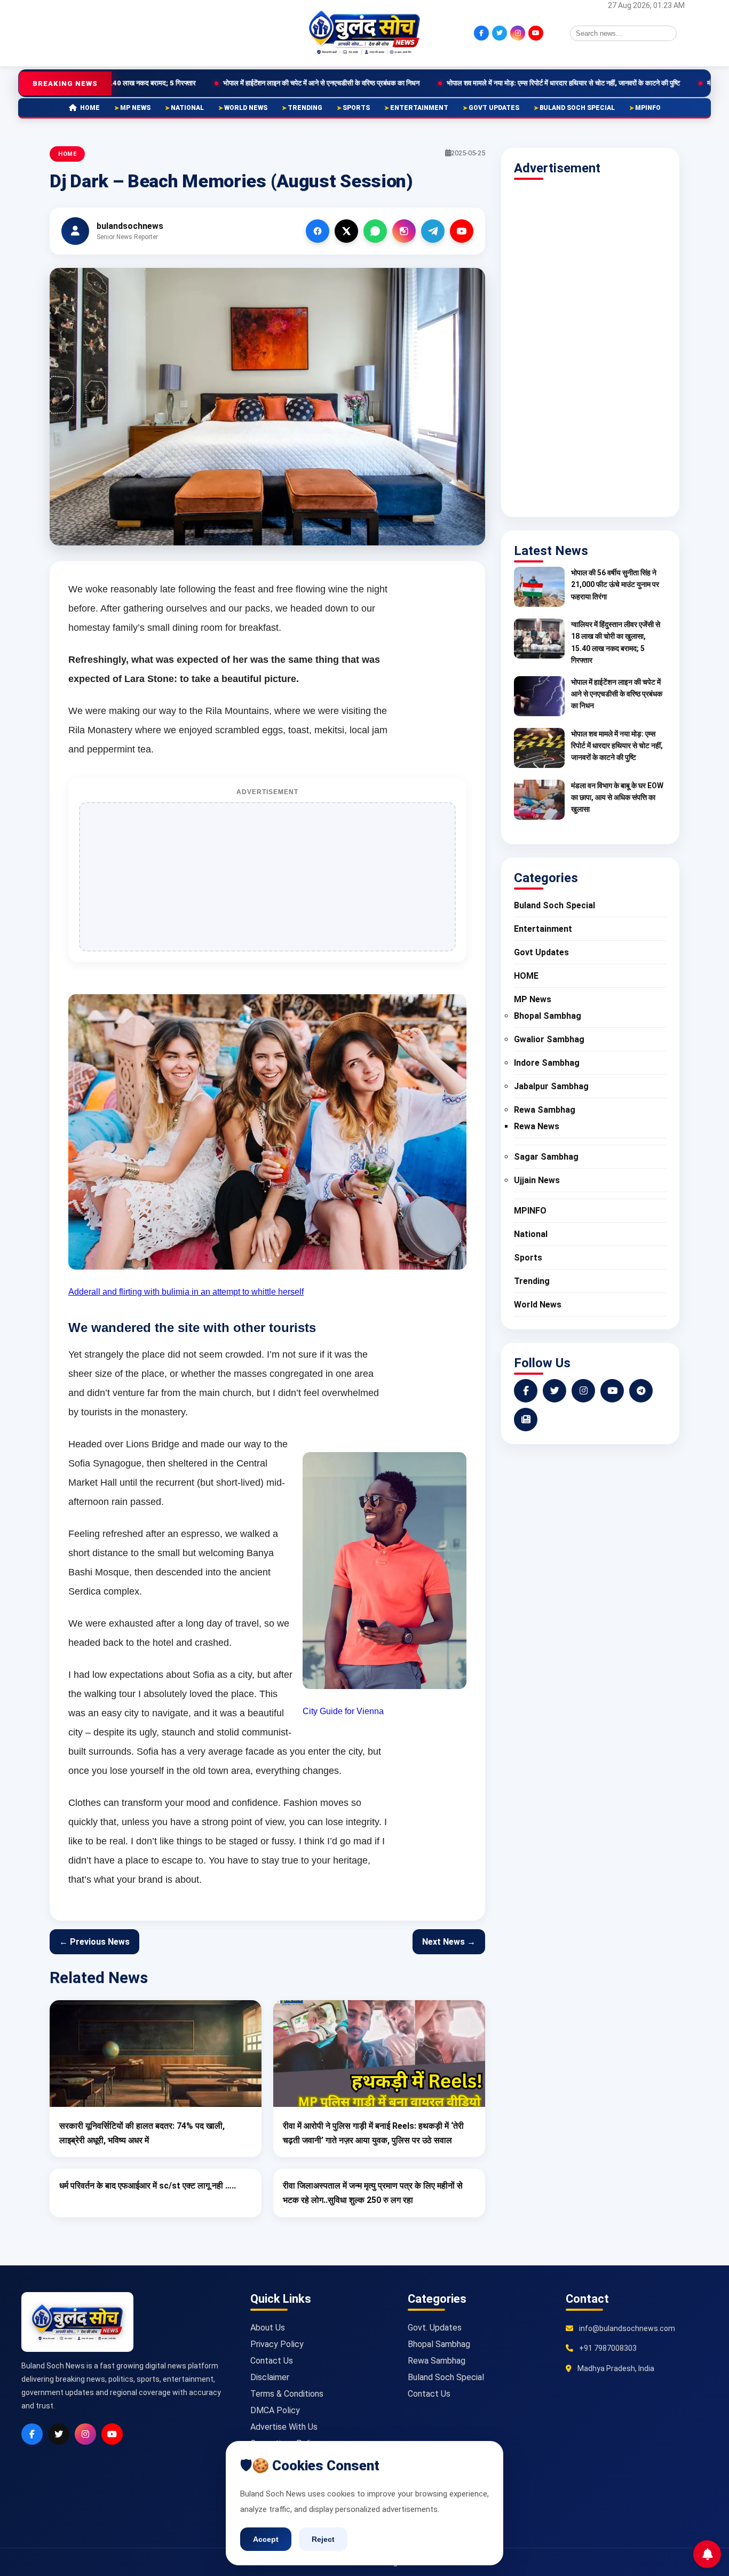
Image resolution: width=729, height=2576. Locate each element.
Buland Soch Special (577, 108)
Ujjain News (537, 1180)
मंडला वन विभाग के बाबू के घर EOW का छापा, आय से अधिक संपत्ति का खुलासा (617, 798)
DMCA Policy (275, 2410)
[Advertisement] (100, 32)
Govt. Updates (435, 2328)
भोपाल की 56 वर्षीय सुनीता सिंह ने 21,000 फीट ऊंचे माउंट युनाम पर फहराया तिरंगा (615, 585)
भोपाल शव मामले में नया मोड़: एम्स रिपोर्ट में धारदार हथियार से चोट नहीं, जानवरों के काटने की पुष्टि (433, 83)
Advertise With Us (284, 2427)
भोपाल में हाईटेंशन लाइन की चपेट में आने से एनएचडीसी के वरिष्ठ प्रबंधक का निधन (191, 83)
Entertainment (419, 108)
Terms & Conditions (287, 2394)
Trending (305, 108)
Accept (266, 2539)
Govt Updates (494, 108)
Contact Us (272, 2361)
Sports (356, 108)
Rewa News (537, 1126)
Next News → (449, 1942)
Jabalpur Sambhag (551, 1086)
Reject (323, 2539)
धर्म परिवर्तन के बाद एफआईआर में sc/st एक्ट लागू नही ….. (148, 2186)
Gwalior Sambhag (549, 1039)
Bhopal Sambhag (548, 1016)
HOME (90, 108)
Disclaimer (270, 2377)
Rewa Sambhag (545, 1110)
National (187, 108)
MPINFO (648, 108)
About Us (268, 2328)
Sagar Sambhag (546, 1157)
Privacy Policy (277, 2344)
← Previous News (94, 1942)
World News (246, 108)
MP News (135, 108)
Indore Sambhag (547, 1063)
